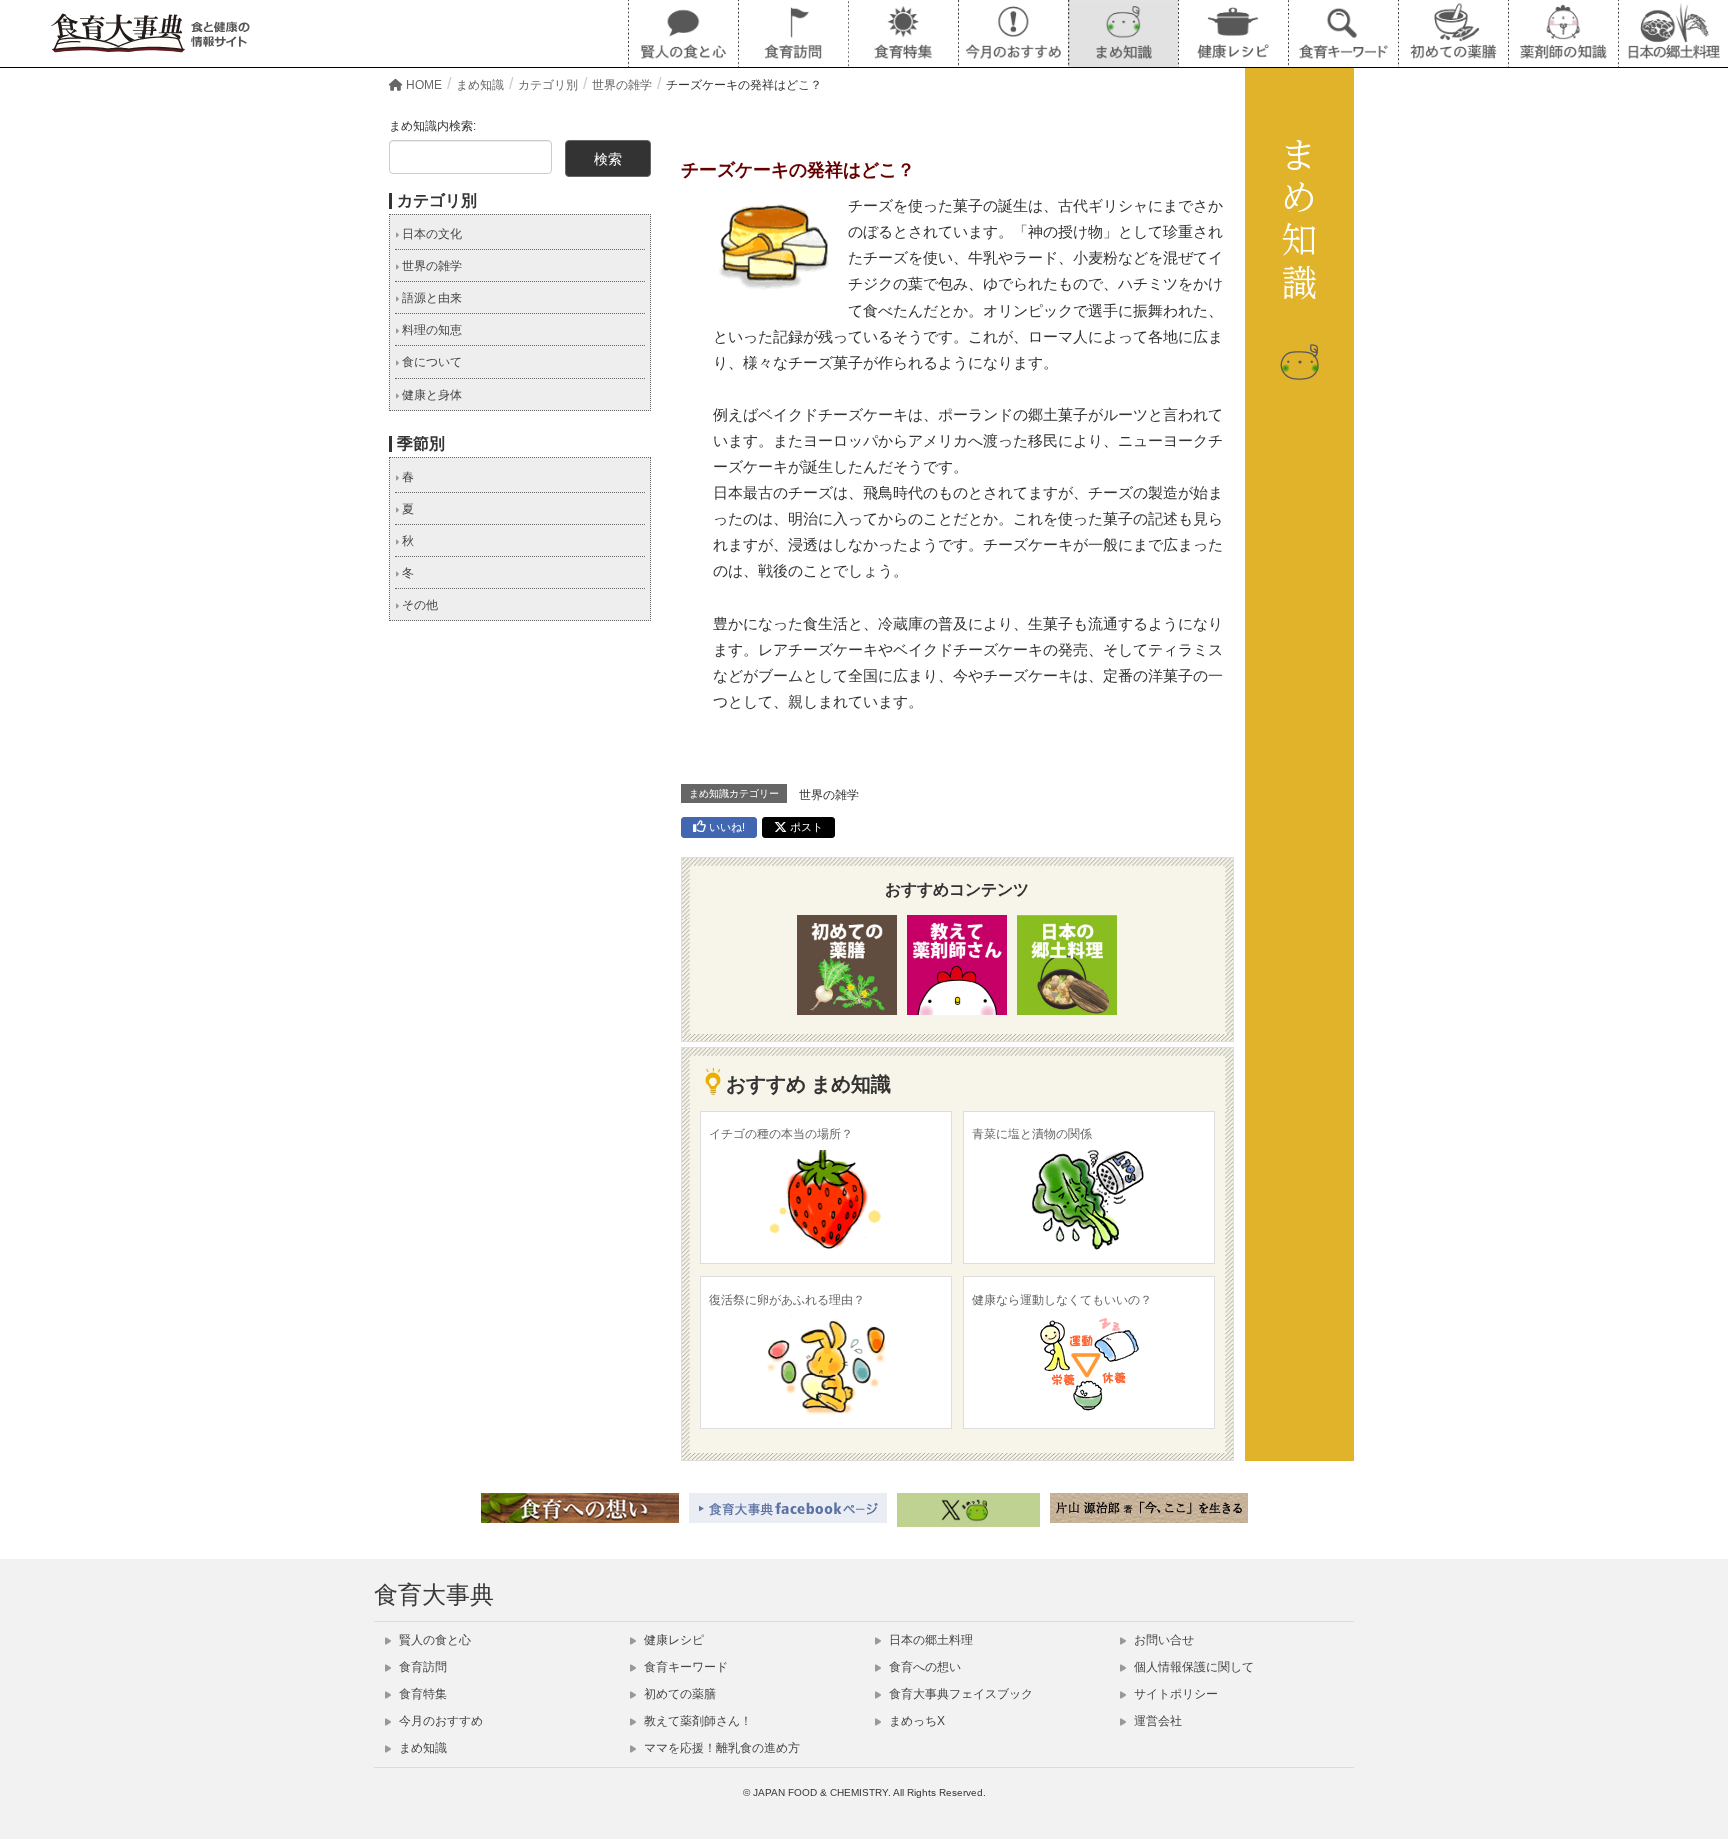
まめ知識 (421, 1748)
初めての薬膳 (678, 1694)
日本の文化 (430, 234)
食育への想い (923, 1667)
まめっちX (915, 1721)
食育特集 (421, 1694)
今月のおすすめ (439, 1721)
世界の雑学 (829, 795)
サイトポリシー (1174, 1694)
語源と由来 (430, 298)
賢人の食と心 (433, 1640)
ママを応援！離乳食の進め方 (720, 1748)
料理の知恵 (430, 330)
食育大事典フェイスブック (959, 1694)
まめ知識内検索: (432, 126)
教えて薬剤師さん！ (696, 1721)
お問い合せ (1162, 1640)
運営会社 (1156, 1721)
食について (430, 362)
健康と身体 (430, 395)
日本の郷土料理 (929, 1640)
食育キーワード (684, 1667)
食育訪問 (421, 1667)
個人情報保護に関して (1192, 1667)
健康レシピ (672, 1640)
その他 (418, 605)
